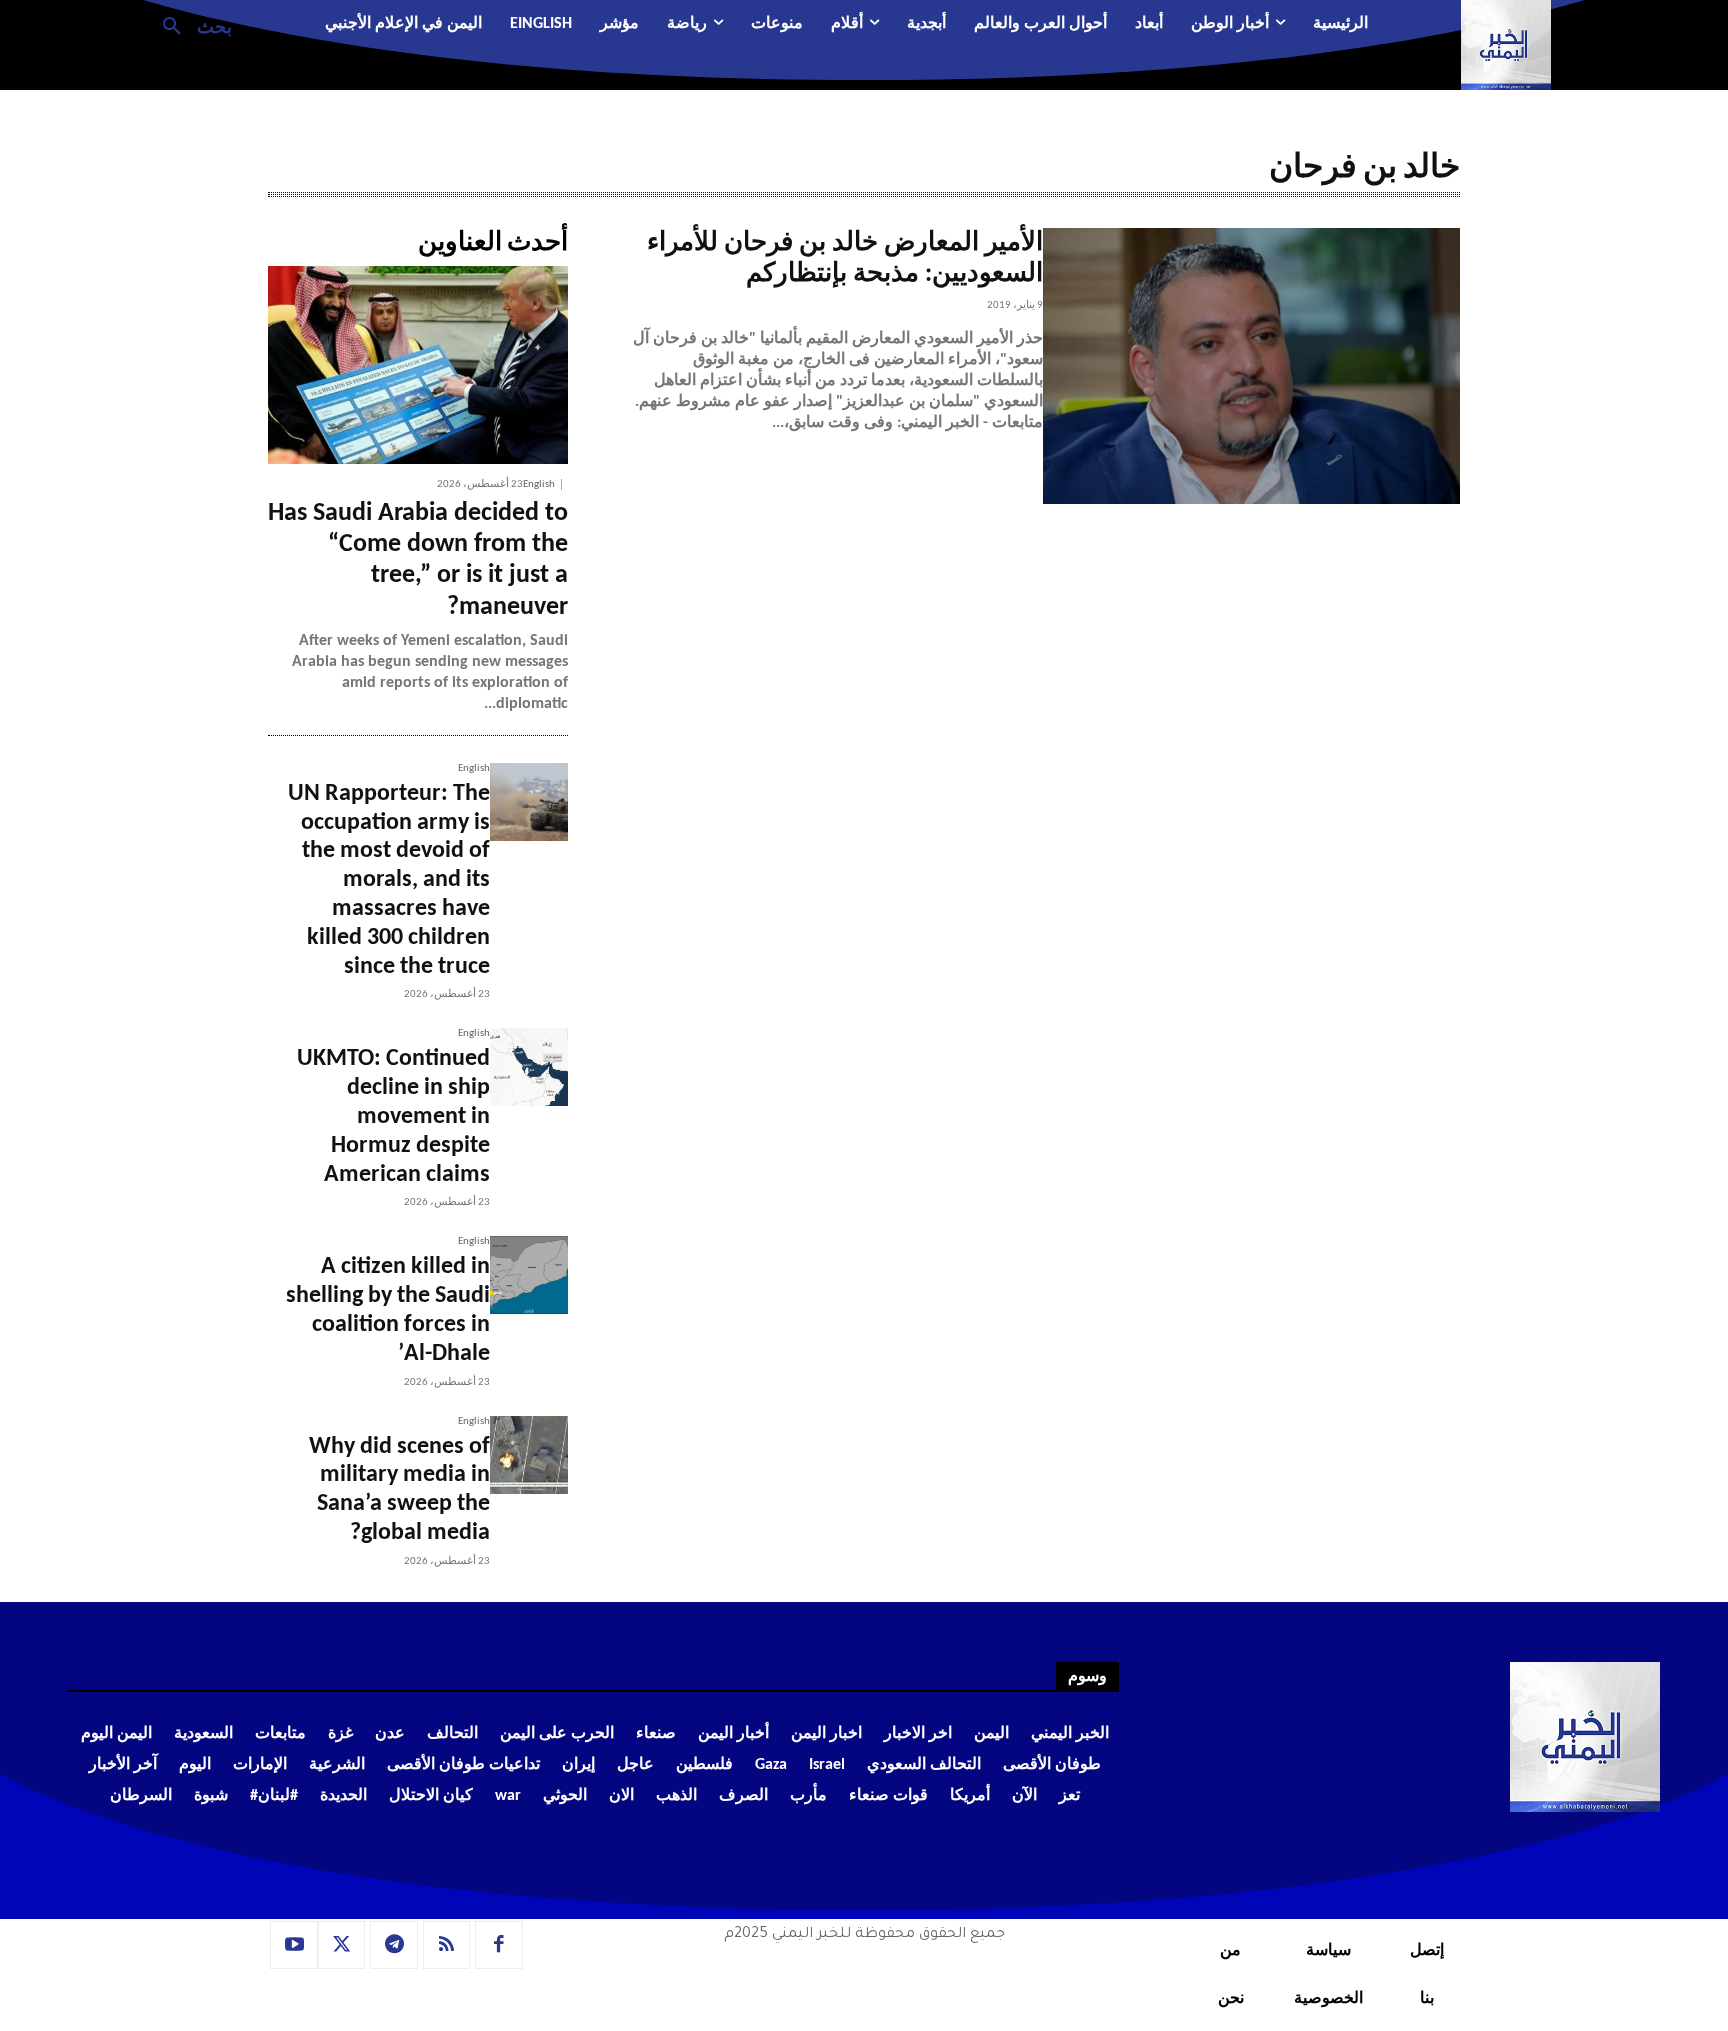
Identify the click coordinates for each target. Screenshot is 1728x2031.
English (539, 484)
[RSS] (447, 1945)
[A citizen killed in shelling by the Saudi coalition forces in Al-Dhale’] (529, 1275)
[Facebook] (499, 1945)
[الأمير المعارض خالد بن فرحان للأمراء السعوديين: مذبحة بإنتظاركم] (1251, 366)
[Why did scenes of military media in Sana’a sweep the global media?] (529, 1455)
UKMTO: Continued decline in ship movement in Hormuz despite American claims (393, 1116)
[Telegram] (394, 1945)
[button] (189, 25)
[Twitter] (342, 1945)
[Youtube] (294, 1945)
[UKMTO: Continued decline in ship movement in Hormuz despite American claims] (529, 1067)
